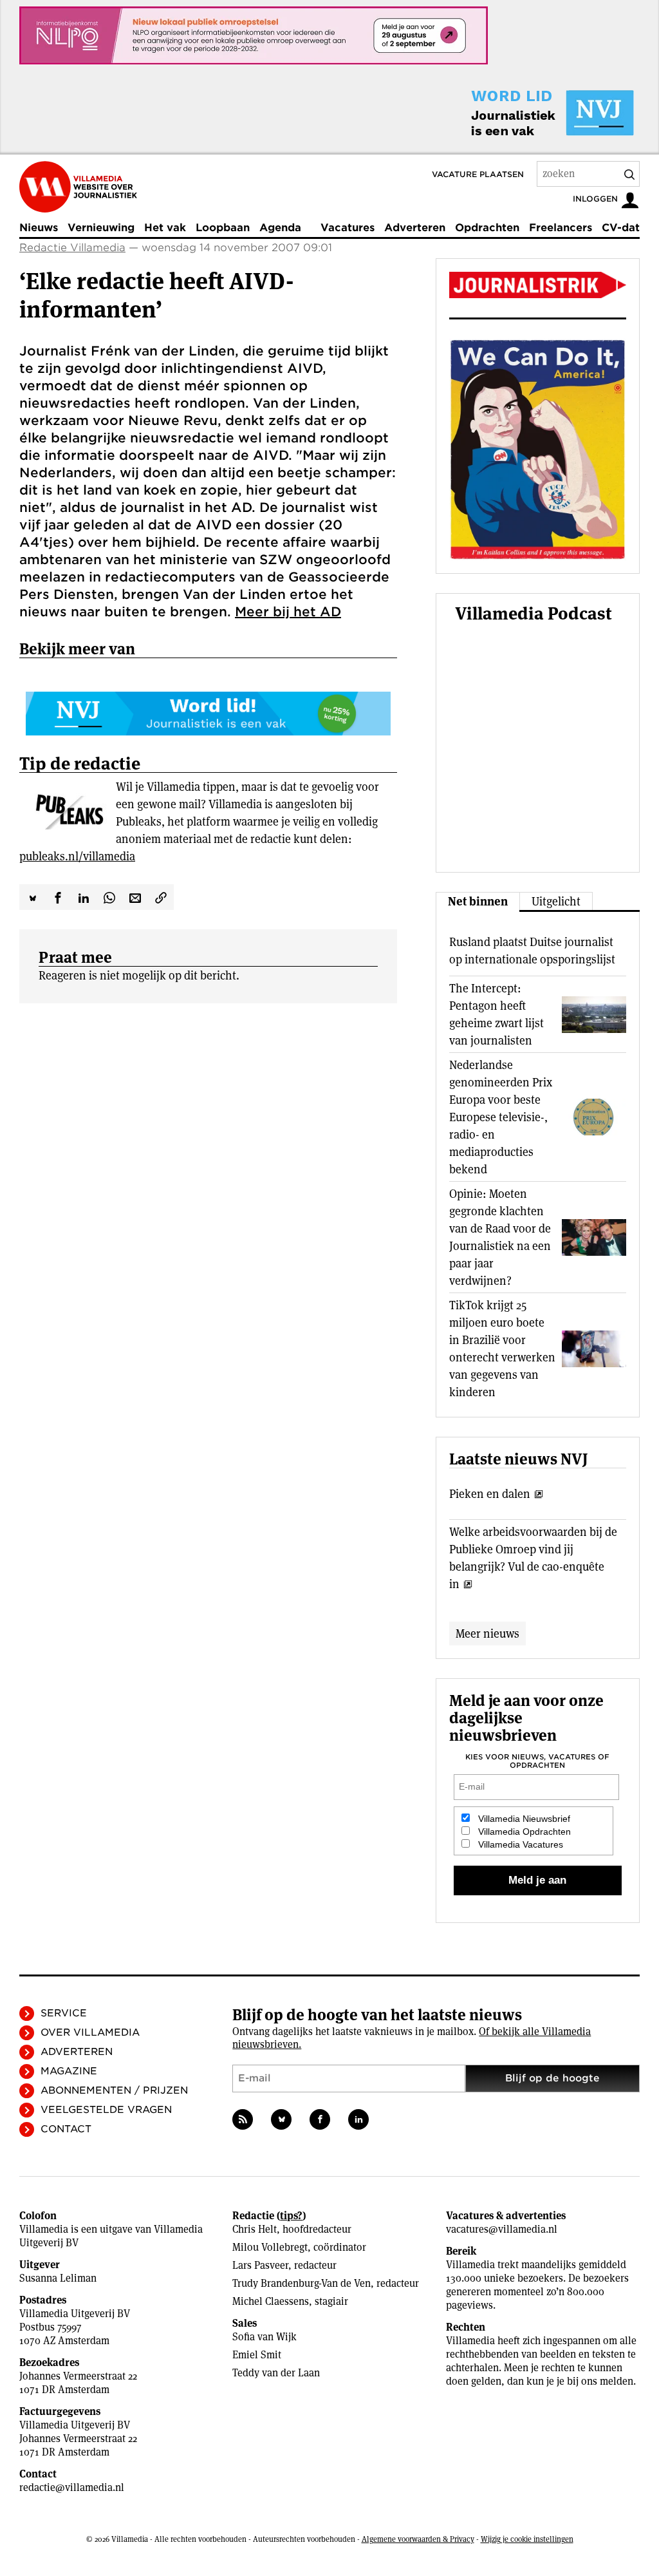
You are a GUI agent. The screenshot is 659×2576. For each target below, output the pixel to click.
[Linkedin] (358, 2119)
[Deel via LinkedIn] (84, 897)
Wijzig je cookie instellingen (527, 2539)
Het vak (165, 228)
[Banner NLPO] (254, 35)
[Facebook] (320, 2119)
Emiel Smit (257, 2355)
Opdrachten (487, 228)
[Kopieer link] (161, 897)
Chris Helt (255, 2229)
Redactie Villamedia (72, 248)
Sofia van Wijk (265, 2337)
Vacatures (348, 228)
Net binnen (478, 901)
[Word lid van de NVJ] (523, 113)
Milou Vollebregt (270, 2247)
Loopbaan (223, 228)
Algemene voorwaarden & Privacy (418, 2539)
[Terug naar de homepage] (78, 187)
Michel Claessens (271, 2301)
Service (64, 2013)
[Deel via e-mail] (135, 897)
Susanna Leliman (58, 2278)
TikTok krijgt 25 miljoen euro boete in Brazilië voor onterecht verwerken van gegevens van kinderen (502, 1349)
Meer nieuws (487, 1634)
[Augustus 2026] (538, 285)
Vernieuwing (101, 228)
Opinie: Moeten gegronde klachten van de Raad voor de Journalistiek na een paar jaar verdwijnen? (500, 1237)
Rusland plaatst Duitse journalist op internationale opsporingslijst (532, 951)
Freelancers (561, 228)
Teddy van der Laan (276, 2373)
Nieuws (39, 228)
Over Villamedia (90, 2032)
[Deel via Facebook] (58, 897)
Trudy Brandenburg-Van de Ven (302, 2283)
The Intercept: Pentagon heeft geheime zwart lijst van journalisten (497, 1014)
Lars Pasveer (260, 2265)
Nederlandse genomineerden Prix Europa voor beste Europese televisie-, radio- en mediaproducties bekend (501, 1117)
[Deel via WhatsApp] (109, 897)
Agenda (280, 228)
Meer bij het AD (288, 612)
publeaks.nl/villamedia (77, 856)
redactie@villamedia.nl (72, 2487)
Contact (66, 2129)
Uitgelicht (556, 901)
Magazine (69, 2071)
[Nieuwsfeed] (243, 2119)
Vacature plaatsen (478, 174)
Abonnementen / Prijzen (114, 2090)
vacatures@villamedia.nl (502, 2229)
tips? (291, 2216)
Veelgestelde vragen (106, 2110)
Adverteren (415, 228)
